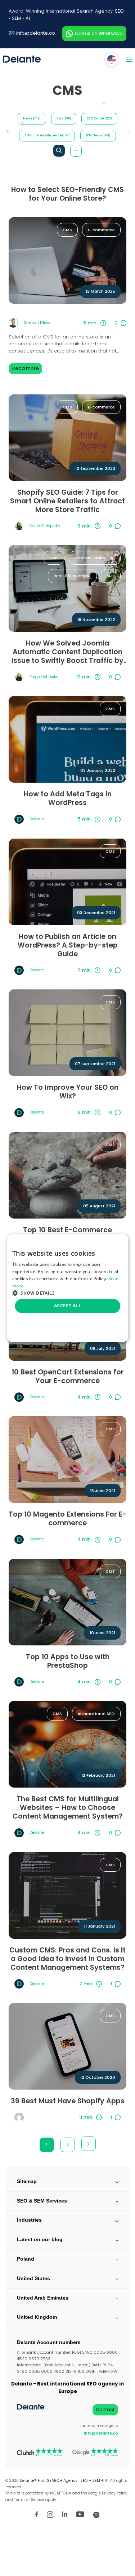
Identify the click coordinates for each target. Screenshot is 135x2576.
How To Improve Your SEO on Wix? (68, 1092)
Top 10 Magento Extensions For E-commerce (67, 1519)
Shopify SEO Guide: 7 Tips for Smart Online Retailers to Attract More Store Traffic (67, 501)
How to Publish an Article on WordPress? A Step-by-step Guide (68, 945)
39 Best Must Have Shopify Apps (68, 2101)
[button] (68, 1293)
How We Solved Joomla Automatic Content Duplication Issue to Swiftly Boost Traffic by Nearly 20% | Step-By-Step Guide (68, 652)
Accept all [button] (67, 1306)
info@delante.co (36, 33)
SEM (16, 18)
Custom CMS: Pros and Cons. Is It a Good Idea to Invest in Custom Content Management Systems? (67, 1959)
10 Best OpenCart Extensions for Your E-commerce (68, 1377)
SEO (119, 11)
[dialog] (68, 1288)
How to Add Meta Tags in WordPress (68, 799)
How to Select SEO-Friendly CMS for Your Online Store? (67, 194)
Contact (105, 2409)
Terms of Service (29, 2500)
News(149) (32, 118)
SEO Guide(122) (99, 118)
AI (28, 18)
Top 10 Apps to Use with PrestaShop (68, 1661)
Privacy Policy (115, 2493)
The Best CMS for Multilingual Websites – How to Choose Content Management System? (68, 1808)
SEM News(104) (98, 135)
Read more (26, 368)
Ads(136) (64, 118)
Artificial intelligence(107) (47, 135)
